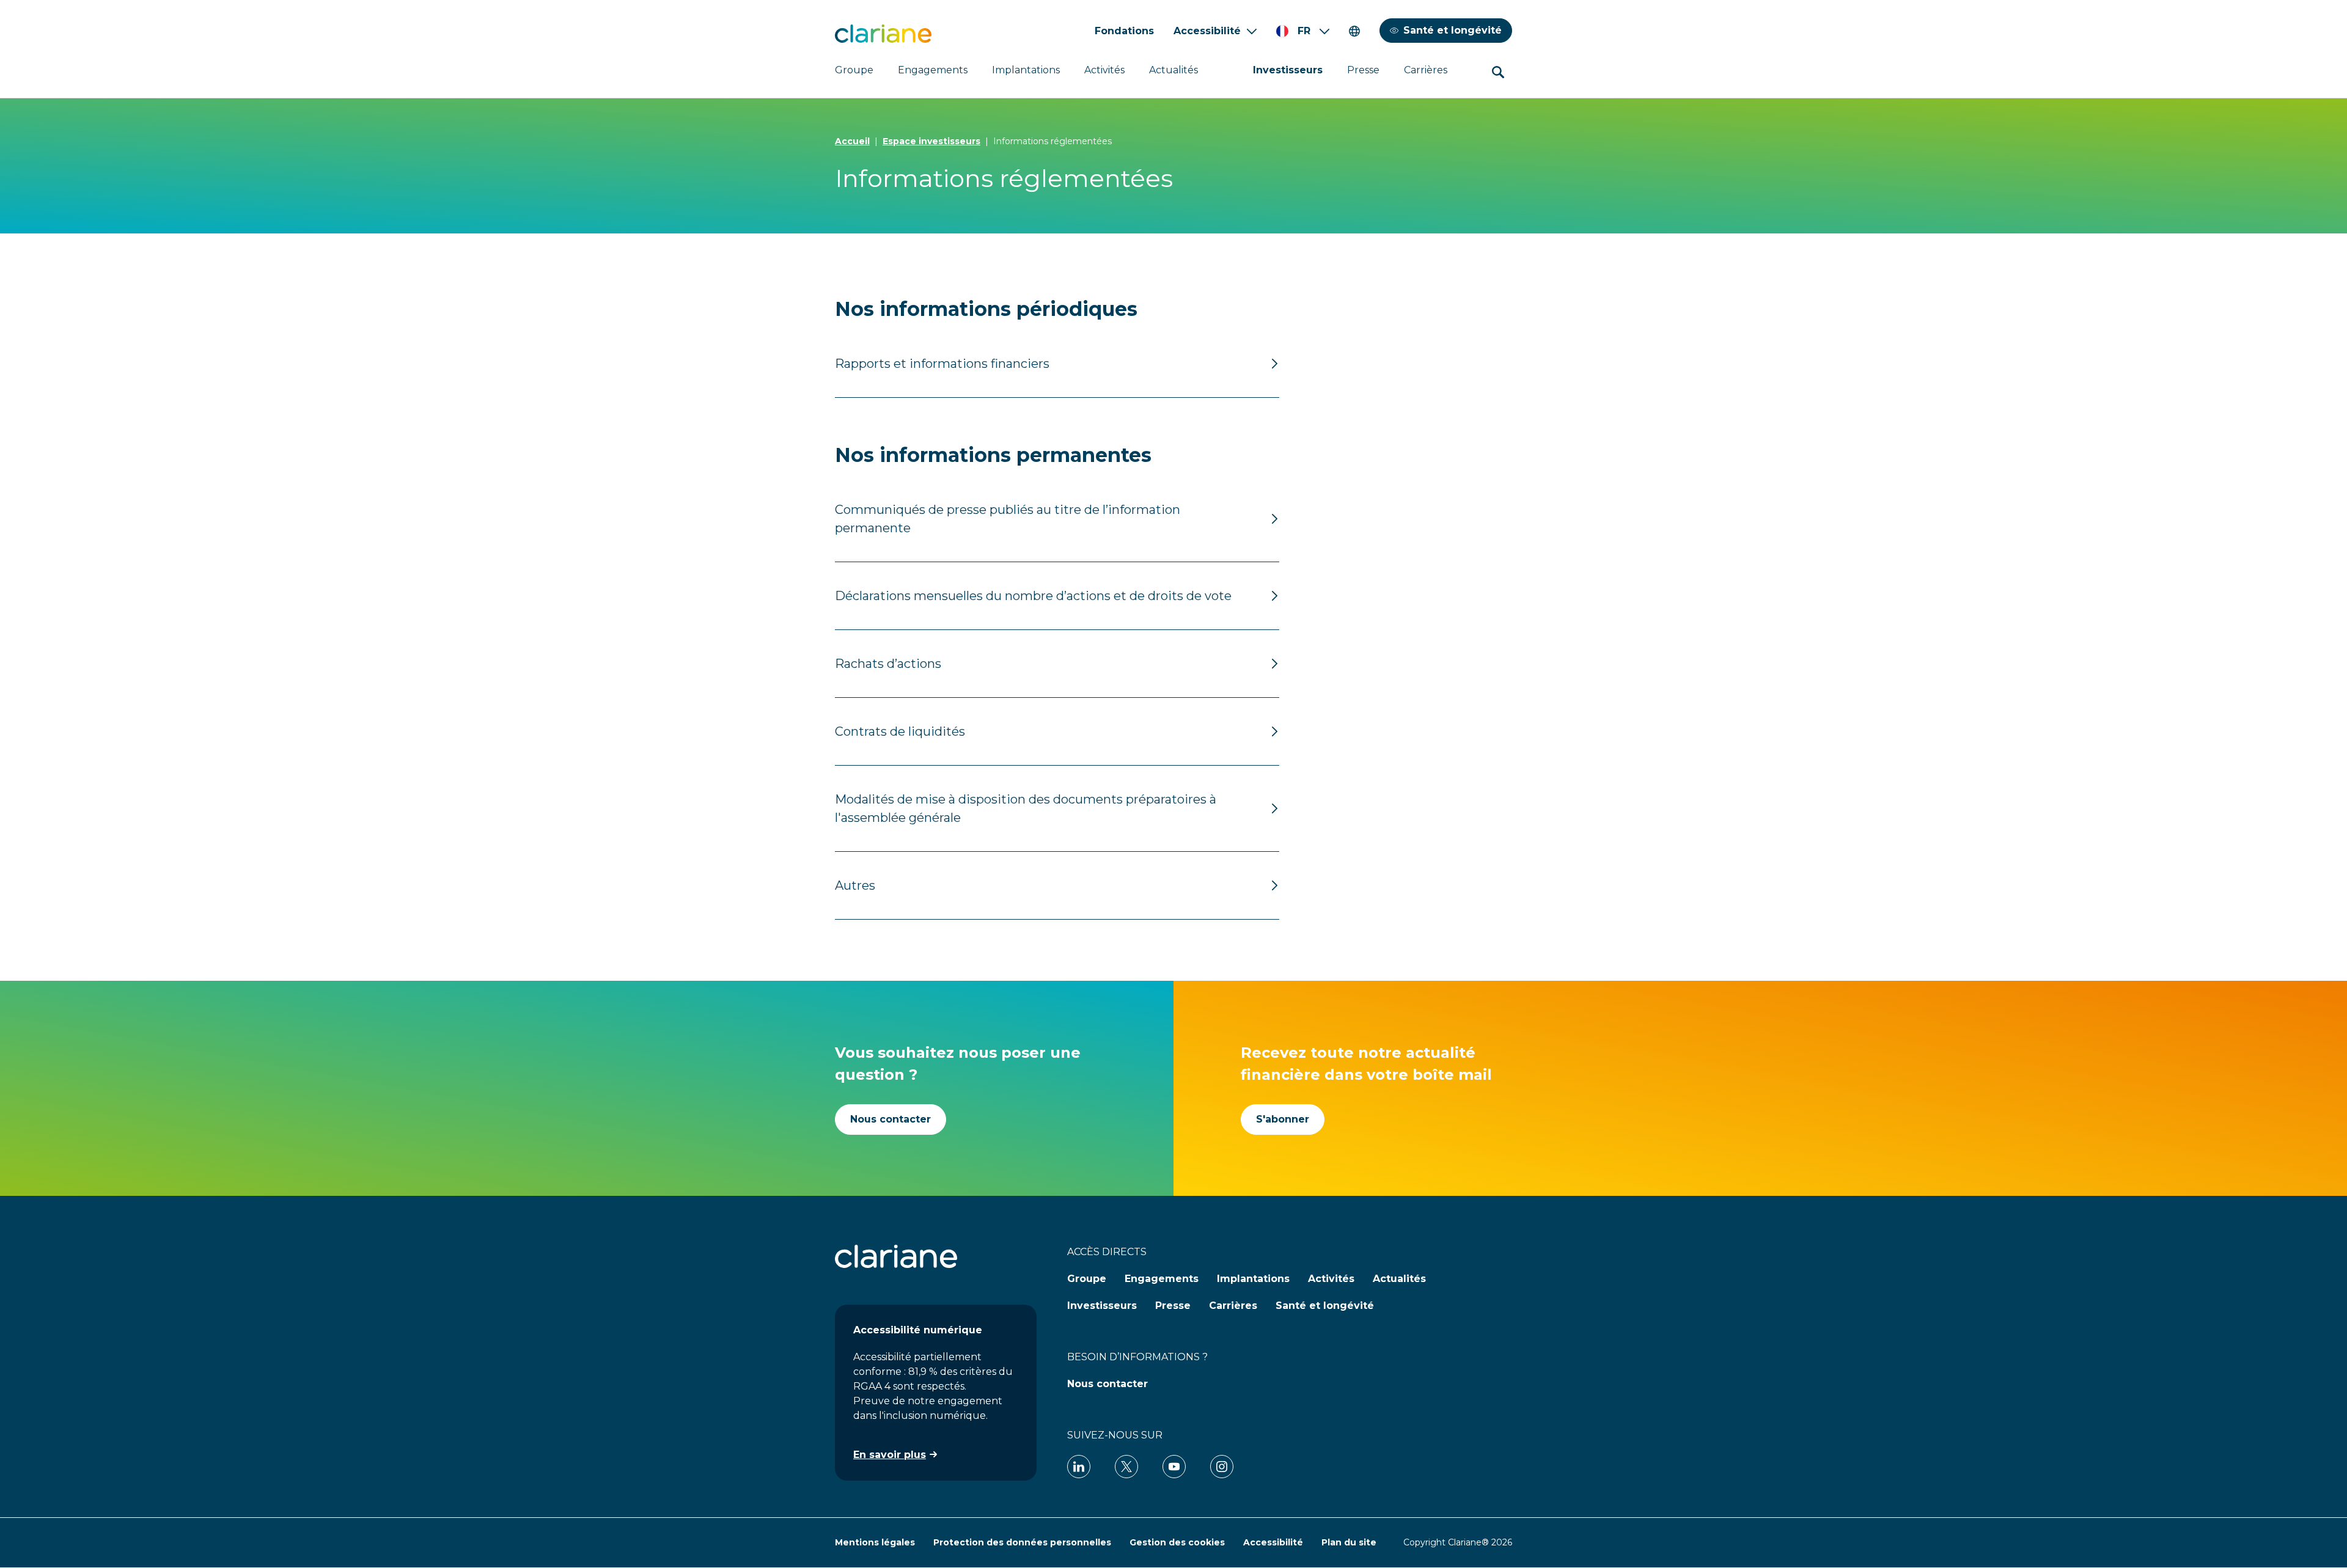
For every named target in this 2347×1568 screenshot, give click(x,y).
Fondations (1124, 31)
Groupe (854, 70)
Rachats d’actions (888, 664)
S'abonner (1283, 1119)
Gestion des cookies (1177, 1542)
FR (1304, 31)
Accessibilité (1207, 31)
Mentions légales (875, 1542)
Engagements (933, 70)
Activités (1104, 70)
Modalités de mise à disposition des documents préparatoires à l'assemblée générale (1026, 808)
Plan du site (1349, 1542)
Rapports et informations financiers (942, 364)
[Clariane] (883, 34)
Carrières (1426, 70)
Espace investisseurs (931, 141)
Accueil (852, 141)
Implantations (1026, 70)
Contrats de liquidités (900, 731)
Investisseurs (1288, 70)
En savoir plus (890, 1455)
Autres (855, 885)
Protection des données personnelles (1022, 1542)
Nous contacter (891, 1119)
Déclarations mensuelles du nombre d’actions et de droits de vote (1033, 596)
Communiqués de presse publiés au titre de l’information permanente (1008, 519)
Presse (1363, 70)
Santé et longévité (1453, 30)
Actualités (1173, 70)
